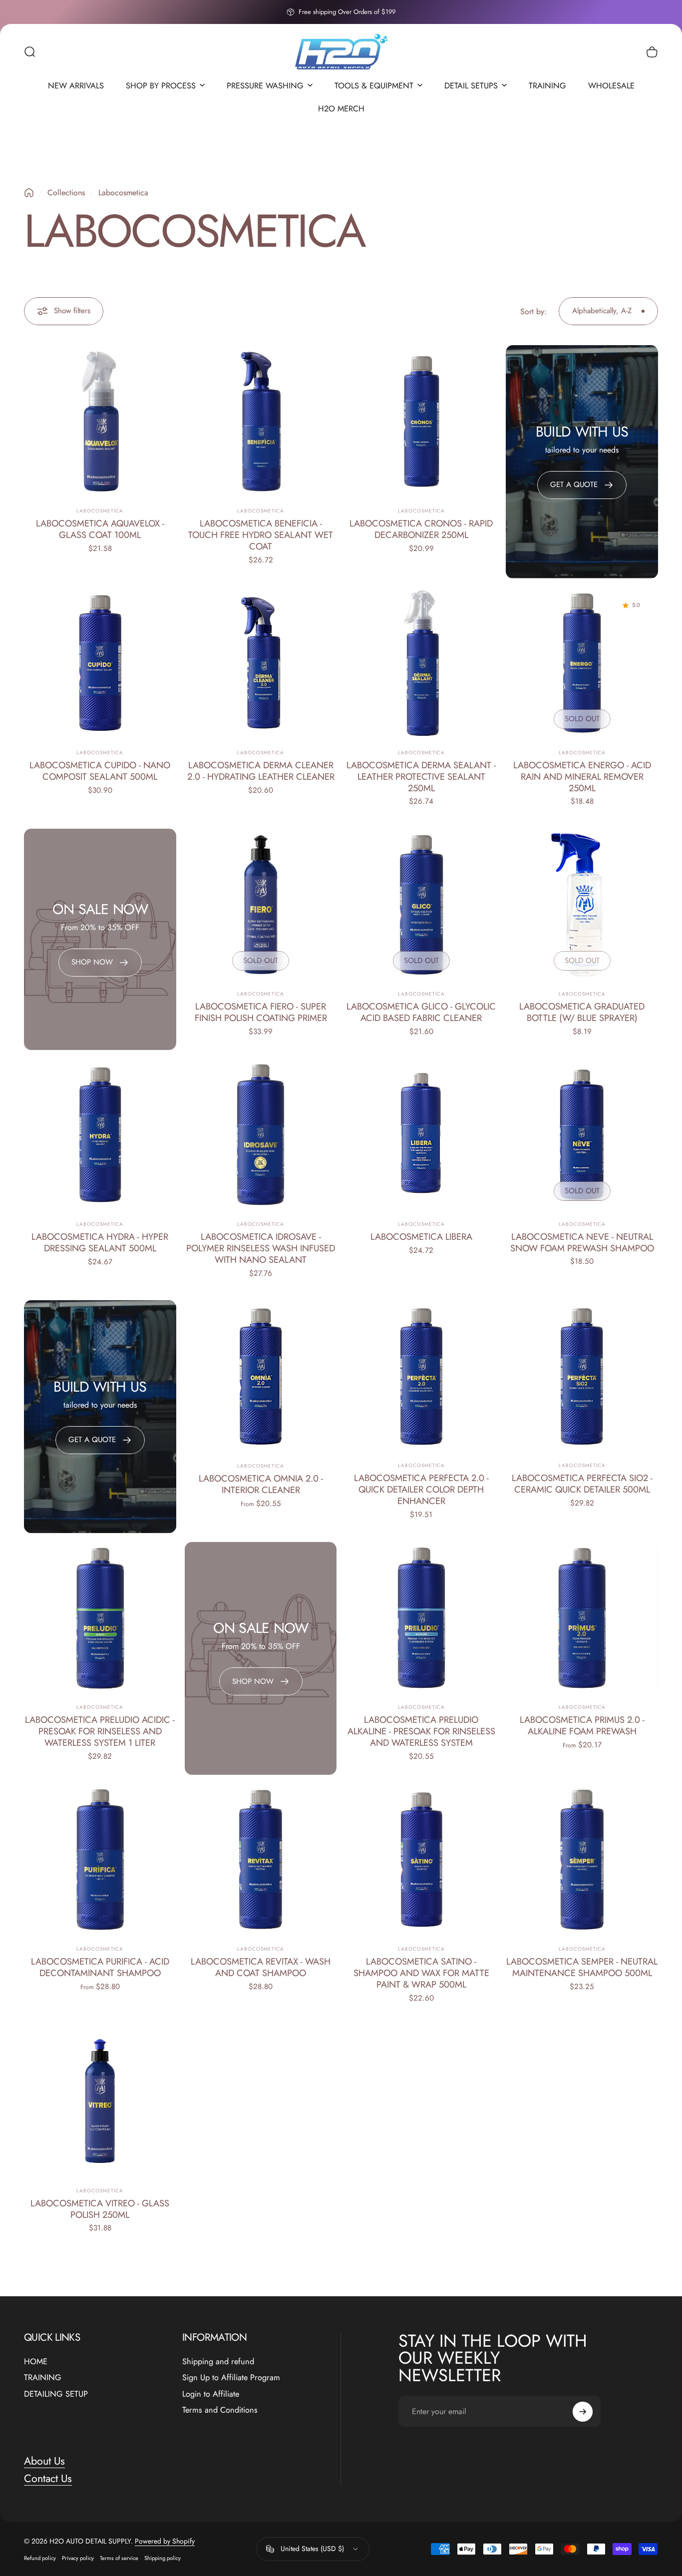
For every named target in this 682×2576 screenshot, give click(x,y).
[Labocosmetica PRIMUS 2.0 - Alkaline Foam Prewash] (582, 1618)
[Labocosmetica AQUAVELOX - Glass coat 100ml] (100, 421)
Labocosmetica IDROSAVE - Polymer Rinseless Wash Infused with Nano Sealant (261, 1248)
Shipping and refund (218, 2362)
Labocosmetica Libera (421, 1237)
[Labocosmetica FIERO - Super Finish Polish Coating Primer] (261, 905)
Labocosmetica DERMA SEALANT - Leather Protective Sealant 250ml (421, 776)
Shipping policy (163, 2558)
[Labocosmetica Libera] (422, 1135)
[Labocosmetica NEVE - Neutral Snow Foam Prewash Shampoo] (582, 1135)
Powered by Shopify (165, 2541)
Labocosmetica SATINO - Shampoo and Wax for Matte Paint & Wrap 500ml (421, 1973)
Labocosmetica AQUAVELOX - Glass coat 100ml (100, 529)
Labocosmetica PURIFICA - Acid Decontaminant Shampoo (100, 1967)
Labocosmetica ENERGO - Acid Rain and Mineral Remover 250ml (582, 776)
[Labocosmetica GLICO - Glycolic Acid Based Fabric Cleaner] (422, 905)
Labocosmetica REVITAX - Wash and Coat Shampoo (261, 1967)
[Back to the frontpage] (29, 193)
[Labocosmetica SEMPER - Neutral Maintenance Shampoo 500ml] (582, 1859)
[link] (100, 963)
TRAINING (43, 2378)
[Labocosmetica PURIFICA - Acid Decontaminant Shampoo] (100, 1859)
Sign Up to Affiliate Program (231, 2378)
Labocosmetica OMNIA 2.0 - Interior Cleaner (261, 1484)
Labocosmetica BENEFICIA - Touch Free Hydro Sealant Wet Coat (261, 535)
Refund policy (40, 2558)
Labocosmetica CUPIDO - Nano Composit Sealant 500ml (100, 771)
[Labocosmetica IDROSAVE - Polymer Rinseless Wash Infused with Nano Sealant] (261, 1135)
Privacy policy (78, 2558)
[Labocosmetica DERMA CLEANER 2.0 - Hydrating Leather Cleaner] (261, 663)
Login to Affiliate (211, 2394)
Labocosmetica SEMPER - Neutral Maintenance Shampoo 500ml (582, 1967)
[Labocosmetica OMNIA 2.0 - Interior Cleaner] (261, 1376)
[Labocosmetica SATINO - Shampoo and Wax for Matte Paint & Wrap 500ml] (422, 1859)
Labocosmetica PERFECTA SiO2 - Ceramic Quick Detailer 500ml (582, 1484)
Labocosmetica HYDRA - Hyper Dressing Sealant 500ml (100, 1242)
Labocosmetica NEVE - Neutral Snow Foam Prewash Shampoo (582, 1242)
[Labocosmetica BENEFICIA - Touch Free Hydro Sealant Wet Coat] (261, 421)
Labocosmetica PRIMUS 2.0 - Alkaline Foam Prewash (582, 1725)
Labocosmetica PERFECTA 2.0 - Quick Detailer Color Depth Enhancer (421, 1490)
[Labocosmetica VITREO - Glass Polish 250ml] (100, 2101)
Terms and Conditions (220, 2410)
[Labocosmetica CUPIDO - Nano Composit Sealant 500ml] (100, 663)
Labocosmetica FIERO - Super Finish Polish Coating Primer (261, 1012)
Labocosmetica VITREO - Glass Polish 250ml (100, 2209)
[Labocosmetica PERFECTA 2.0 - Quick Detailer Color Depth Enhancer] (422, 1376)
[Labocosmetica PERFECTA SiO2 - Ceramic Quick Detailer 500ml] (582, 1376)
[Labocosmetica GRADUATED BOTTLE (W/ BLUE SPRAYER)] (582, 905)
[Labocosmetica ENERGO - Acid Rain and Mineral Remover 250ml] (582, 663)
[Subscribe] (583, 2412)
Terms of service (119, 2558)
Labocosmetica (100, 511)
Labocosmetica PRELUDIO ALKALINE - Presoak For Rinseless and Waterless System (421, 1731)
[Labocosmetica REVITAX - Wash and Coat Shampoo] (261, 1859)
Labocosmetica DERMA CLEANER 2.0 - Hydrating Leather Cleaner (261, 771)
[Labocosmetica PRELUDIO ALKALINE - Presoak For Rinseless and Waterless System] (422, 1618)
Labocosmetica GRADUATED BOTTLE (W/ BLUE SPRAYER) (582, 1012)
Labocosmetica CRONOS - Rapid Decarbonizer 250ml (421, 529)
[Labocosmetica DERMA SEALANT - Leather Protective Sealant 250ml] (422, 663)
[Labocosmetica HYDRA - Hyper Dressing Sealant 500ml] (100, 1135)
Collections (66, 193)
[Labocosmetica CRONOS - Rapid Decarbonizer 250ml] (422, 421)
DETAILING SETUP (56, 2394)
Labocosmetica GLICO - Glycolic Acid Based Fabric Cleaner (421, 1012)
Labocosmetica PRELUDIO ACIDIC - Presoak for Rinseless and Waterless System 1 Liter (100, 1731)
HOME (36, 2362)
